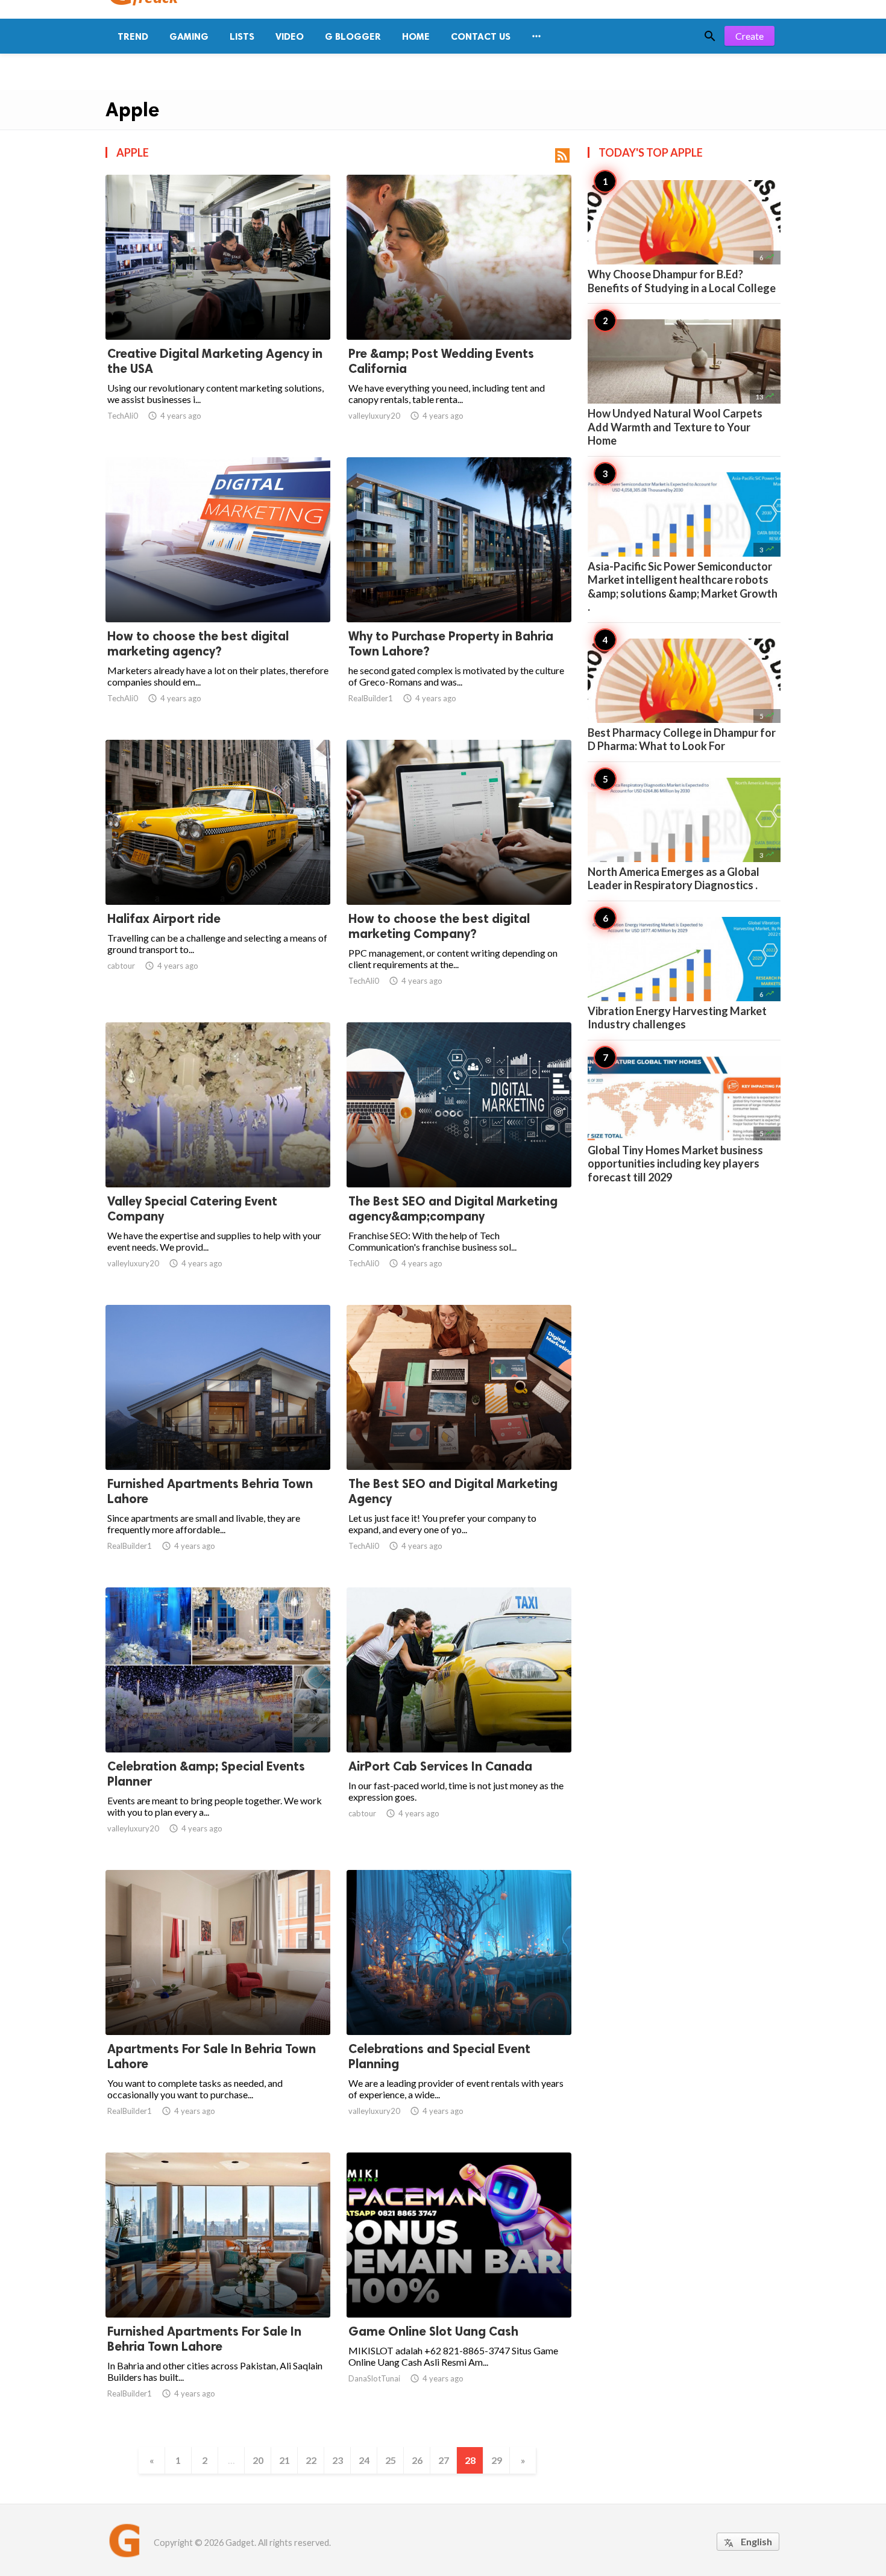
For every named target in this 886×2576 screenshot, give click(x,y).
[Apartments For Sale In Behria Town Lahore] (218, 2004)
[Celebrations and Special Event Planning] (459, 2004)
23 (338, 2460)
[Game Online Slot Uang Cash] (459, 2286)
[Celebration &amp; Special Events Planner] (218, 1721)
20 (258, 2460)
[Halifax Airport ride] (218, 874)
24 (364, 2460)
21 (284, 2460)
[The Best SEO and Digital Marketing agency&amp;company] (459, 1156)
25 (391, 2460)
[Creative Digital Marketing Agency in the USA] (218, 308)
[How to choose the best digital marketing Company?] (459, 874)
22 (311, 2460)
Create (749, 36)
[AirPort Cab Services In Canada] (459, 1721)
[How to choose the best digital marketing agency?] (218, 591)
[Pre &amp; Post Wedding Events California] (459, 308)
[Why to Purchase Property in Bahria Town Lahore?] (459, 591)
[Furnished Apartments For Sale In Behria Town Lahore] (218, 2286)
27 (444, 2460)
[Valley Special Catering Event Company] (218, 1156)
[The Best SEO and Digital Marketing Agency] (459, 1439)
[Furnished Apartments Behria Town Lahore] (218, 1439)
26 (417, 2460)
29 (497, 2460)
